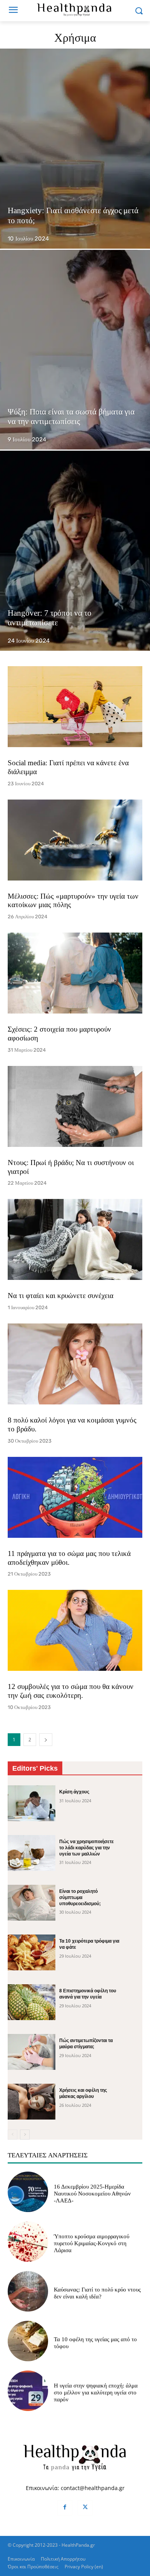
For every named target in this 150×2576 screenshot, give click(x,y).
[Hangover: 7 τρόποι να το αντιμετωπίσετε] (75, 551)
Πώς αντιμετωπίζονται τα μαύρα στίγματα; (86, 2044)
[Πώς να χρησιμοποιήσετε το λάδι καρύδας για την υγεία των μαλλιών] (32, 1853)
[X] (85, 2508)
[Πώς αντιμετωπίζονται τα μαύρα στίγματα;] (32, 2052)
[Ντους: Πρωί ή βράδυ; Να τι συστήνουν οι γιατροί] (75, 1106)
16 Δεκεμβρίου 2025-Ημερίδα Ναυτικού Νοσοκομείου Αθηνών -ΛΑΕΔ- (92, 2194)
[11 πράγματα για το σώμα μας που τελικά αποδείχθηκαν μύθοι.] (75, 1497)
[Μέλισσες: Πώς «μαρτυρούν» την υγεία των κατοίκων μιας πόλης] (75, 840)
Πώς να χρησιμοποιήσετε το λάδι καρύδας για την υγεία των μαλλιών (87, 1848)
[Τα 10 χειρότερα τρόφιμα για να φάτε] (32, 1952)
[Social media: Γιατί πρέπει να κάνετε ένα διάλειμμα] (75, 707)
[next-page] (46, 1740)
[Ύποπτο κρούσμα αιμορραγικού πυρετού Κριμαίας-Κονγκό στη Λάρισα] (28, 2242)
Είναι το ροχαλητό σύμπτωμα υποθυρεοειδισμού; (80, 1897)
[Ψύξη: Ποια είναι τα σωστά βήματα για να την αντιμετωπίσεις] (75, 350)
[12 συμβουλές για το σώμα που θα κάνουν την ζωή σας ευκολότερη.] (75, 1630)
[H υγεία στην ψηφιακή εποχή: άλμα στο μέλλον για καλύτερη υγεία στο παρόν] (28, 2391)
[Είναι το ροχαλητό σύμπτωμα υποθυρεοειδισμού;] (32, 1903)
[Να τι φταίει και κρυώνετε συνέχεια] (75, 1239)
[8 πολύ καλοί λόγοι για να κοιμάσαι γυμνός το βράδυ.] (75, 1364)
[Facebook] (65, 2508)
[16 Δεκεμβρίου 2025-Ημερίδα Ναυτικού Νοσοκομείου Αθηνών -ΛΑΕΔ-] (28, 2192)
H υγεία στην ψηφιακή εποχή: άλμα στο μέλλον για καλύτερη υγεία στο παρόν (96, 2392)
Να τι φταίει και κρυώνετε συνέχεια (61, 1296)
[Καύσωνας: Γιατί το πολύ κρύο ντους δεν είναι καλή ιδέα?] (28, 2291)
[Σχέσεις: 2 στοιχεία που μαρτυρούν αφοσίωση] (75, 973)
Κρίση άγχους (74, 1792)
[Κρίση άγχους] (32, 1803)
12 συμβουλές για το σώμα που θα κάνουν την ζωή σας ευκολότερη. (71, 1691)
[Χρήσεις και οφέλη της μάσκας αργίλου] (32, 2102)
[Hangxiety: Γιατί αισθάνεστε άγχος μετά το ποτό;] (75, 149)
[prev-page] (12, 2135)
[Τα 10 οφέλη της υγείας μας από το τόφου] (28, 2341)
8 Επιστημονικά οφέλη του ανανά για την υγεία (88, 1994)
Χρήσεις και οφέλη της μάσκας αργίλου (83, 2093)
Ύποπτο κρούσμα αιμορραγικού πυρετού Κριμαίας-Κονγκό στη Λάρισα (92, 2243)
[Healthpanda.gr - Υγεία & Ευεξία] (75, 9)
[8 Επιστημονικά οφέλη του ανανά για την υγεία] (32, 2002)
